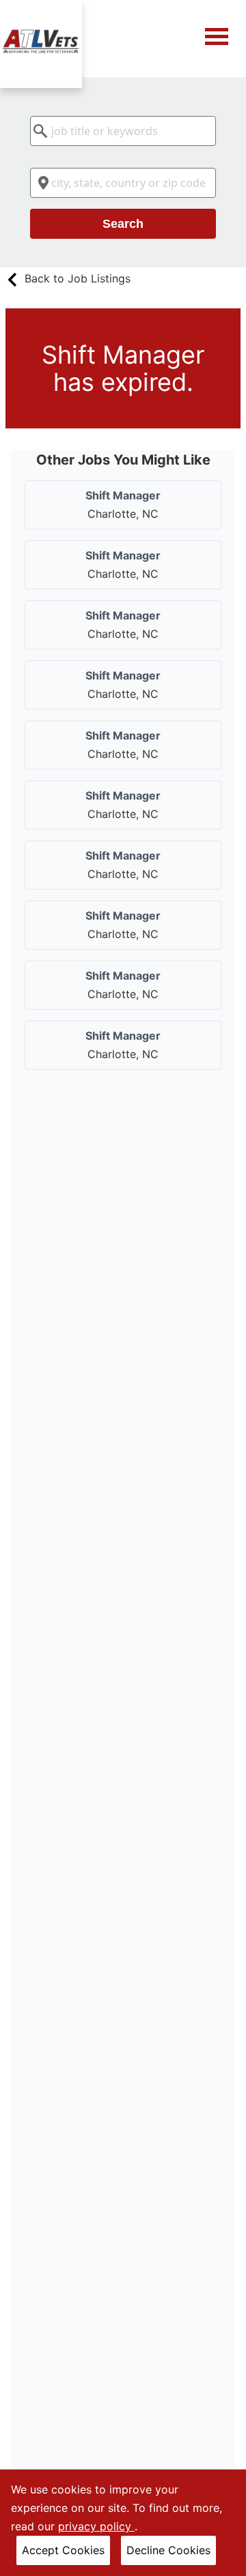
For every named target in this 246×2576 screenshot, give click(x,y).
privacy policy (96, 2526)
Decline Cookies (168, 2550)
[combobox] (123, 131)
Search (123, 224)
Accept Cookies (63, 2550)
